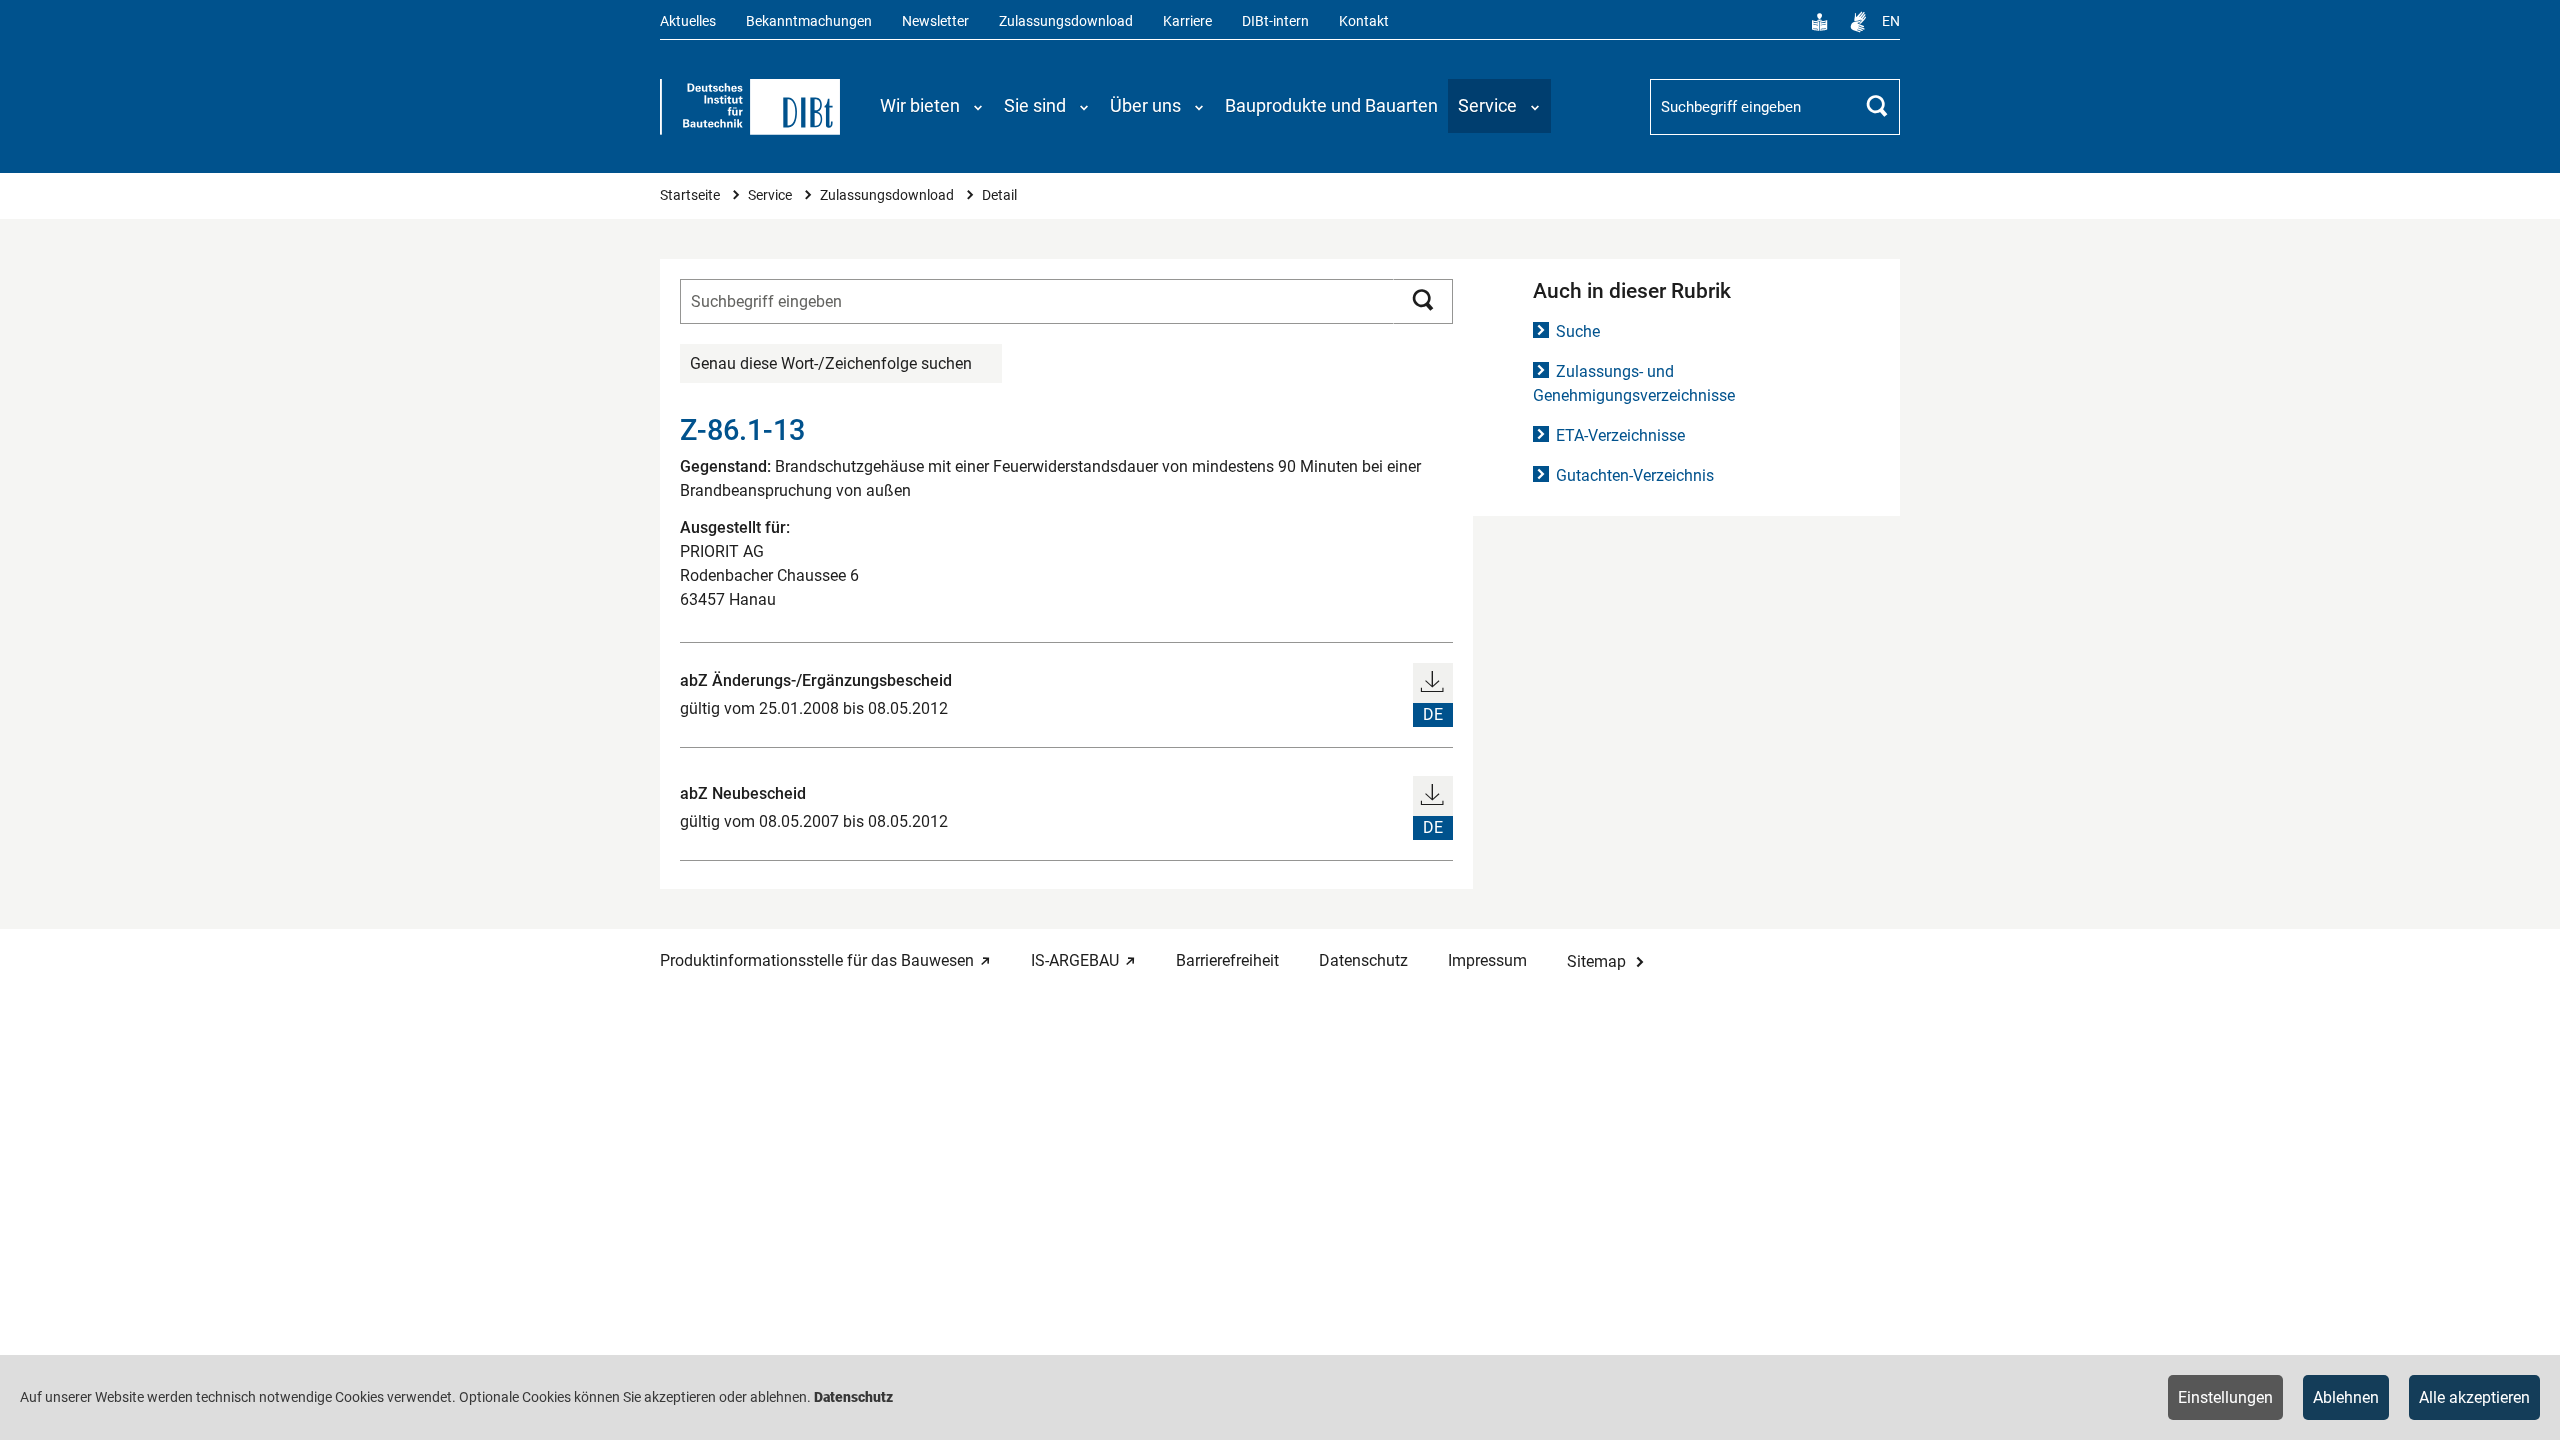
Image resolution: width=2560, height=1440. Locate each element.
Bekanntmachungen (809, 21)
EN (1891, 21)
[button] (932, 106)
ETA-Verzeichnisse (1620, 435)
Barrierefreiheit (1227, 960)
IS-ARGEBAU (1075, 960)
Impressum (1487, 960)
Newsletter (935, 21)
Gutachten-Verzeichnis (1635, 475)
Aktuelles (688, 21)
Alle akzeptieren (2474, 1397)
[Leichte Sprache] (1820, 22)
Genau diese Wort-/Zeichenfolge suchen (831, 363)
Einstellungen (2225, 1397)
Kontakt (1364, 21)
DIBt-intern (1275, 21)
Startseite (691, 195)
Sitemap (1596, 961)
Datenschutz (1363, 960)
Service (771, 195)
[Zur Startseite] (750, 107)
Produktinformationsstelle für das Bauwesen (817, 960)
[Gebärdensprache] (1858, 22)
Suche (1578, 331)
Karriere (1187, 21)
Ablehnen (2346, 1397)
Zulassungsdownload (1066, 21)
